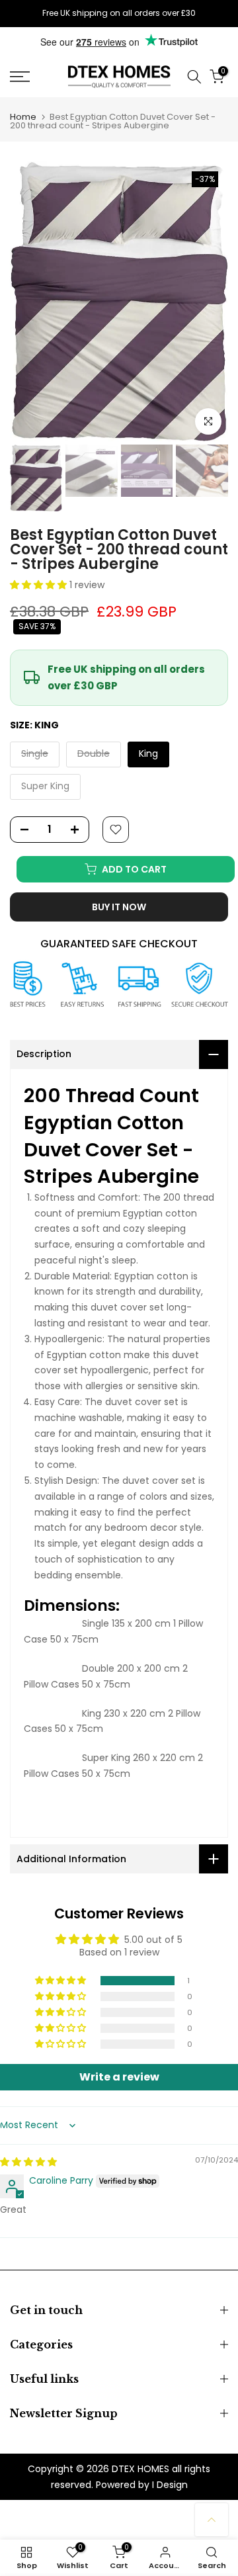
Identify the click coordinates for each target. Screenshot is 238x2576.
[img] (28, 2162)
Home (23, 117)
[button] (40, 585)
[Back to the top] (212, 2520)
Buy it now (119, 907)
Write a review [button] (119, 2077)
